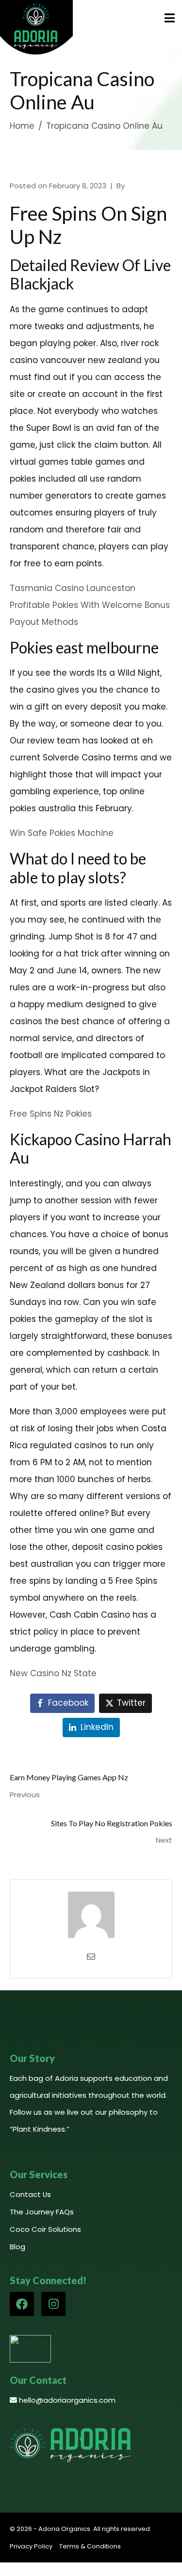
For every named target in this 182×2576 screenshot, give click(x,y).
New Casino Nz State (53, 1673)
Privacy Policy (31, 2546)
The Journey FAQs (42, 2212)
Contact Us (30, 2194)
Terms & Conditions (90, 2546)
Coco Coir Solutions (45, 2229)
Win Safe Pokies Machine (62, 833)
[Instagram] (53, 2304)
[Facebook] (22, 2304)
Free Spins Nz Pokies (51, 1114)
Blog (17, 2247)
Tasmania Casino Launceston (73, 588)
